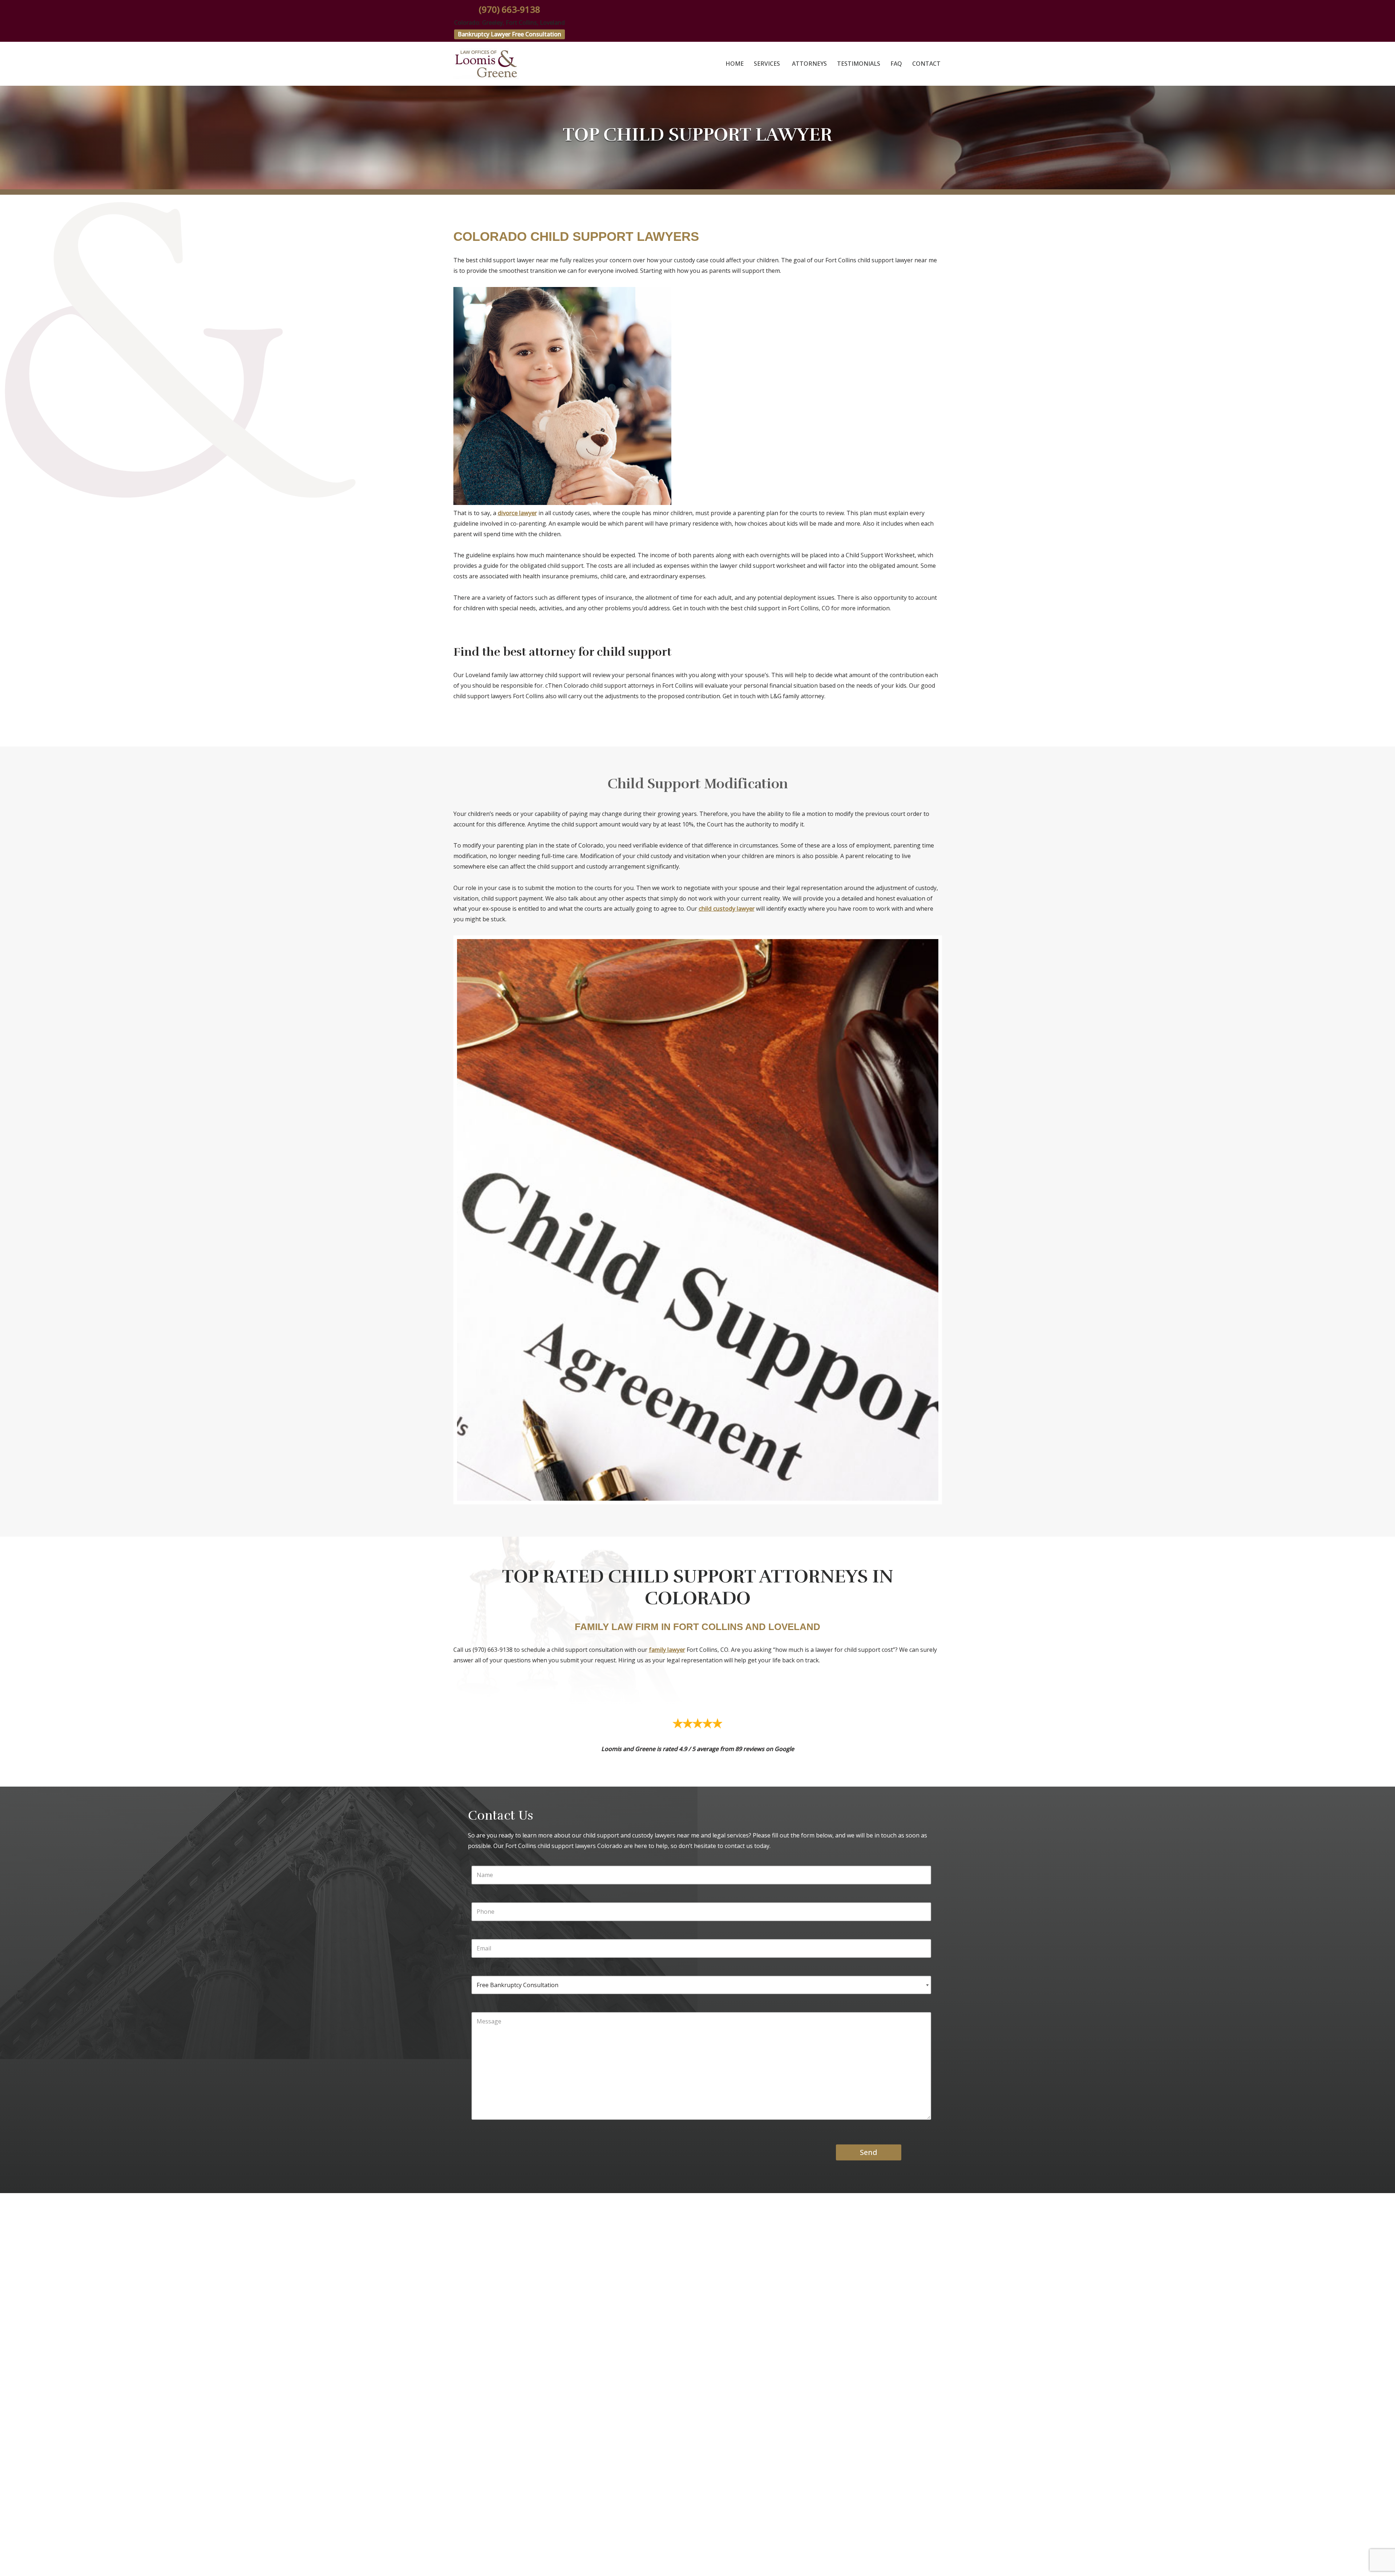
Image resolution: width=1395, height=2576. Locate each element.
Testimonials (859, 64)
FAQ (896, 64)
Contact (926, 64)
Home (735, 64)
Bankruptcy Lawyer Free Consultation (510, 34)
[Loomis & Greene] (486, 64)
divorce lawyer (517, 513)
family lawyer (667, 1650)
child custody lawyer (727, 909)
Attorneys (809, 64)
